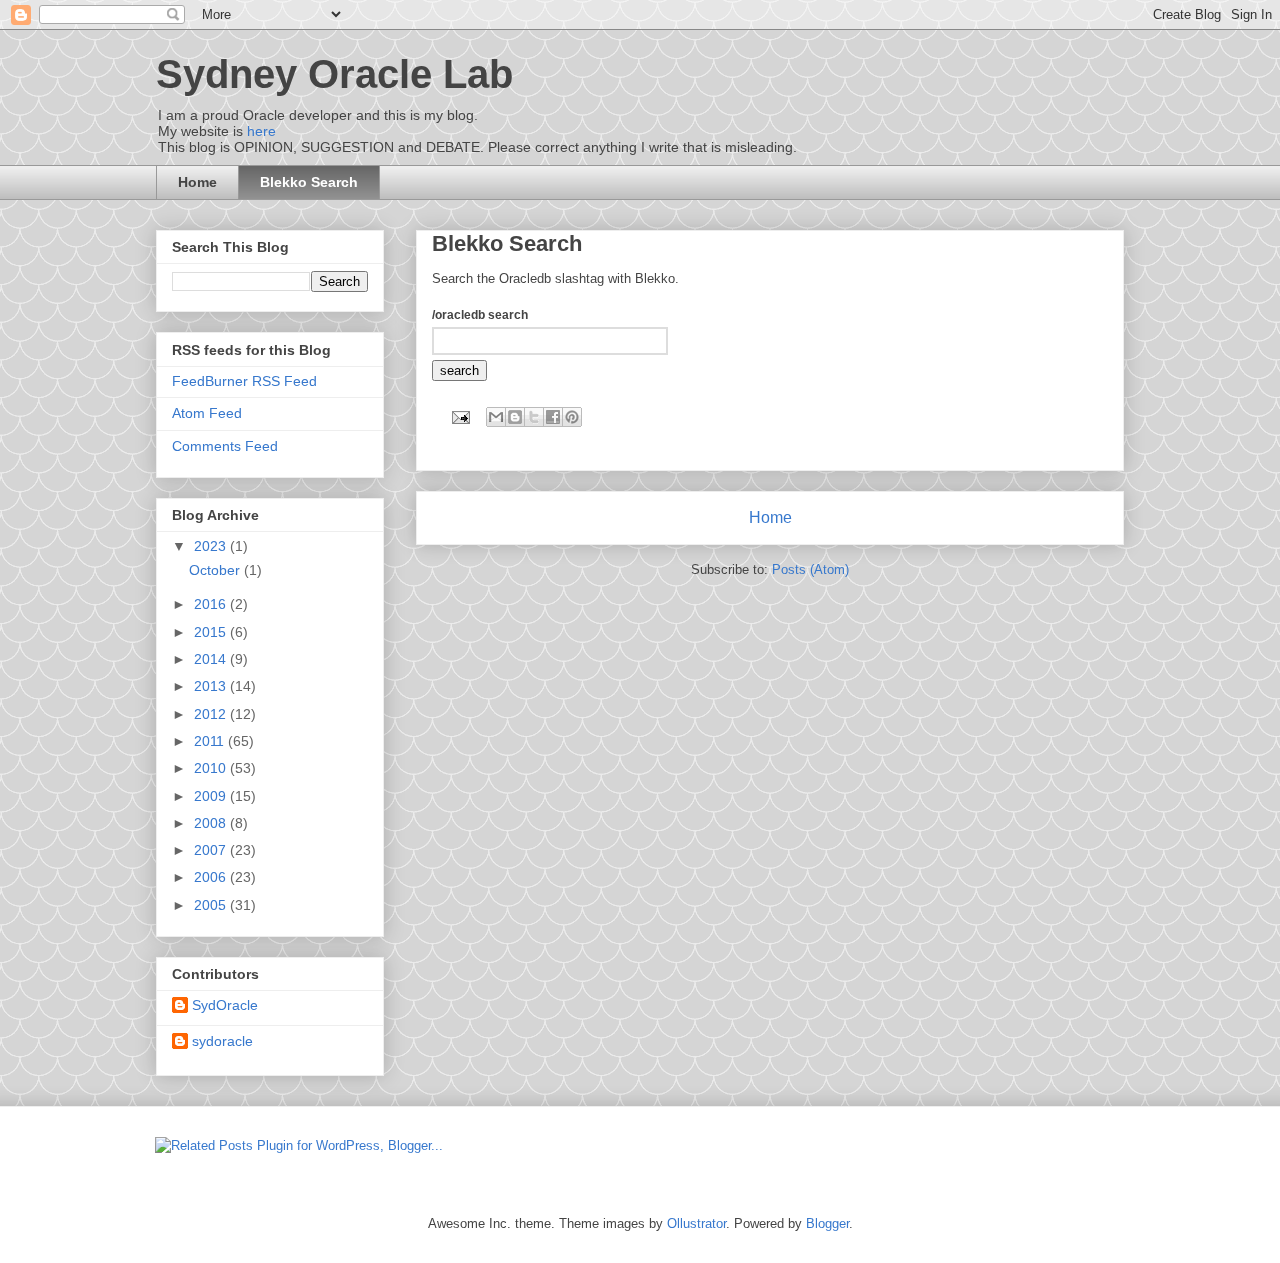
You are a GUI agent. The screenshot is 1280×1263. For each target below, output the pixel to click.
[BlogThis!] (515, 417)
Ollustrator (696, 1223)
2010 (212, 768)
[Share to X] (534, 417)
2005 (212, 905)
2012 (212, 714)
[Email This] (496, 417)
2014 (212, 659)
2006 (212, 877)
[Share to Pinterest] (572, 417)
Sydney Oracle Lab (334, 74)
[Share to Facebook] (553, 417)
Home (197, 182)
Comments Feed (225, 446)
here (261, 131)
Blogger (827, 1223)
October (216, 570)
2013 (212, 686)
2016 (212, 604)
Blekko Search (309, 182)
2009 (212, 796)
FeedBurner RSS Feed (244, 381)
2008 (212, 823)
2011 (211, 741)
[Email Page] (459, 416)
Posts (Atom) (810, 569)
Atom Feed (207, 413)
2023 (212, 546)
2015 (212, 632)
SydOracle (225, 1005)
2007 (212, 850)
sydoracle (222, 1041)
